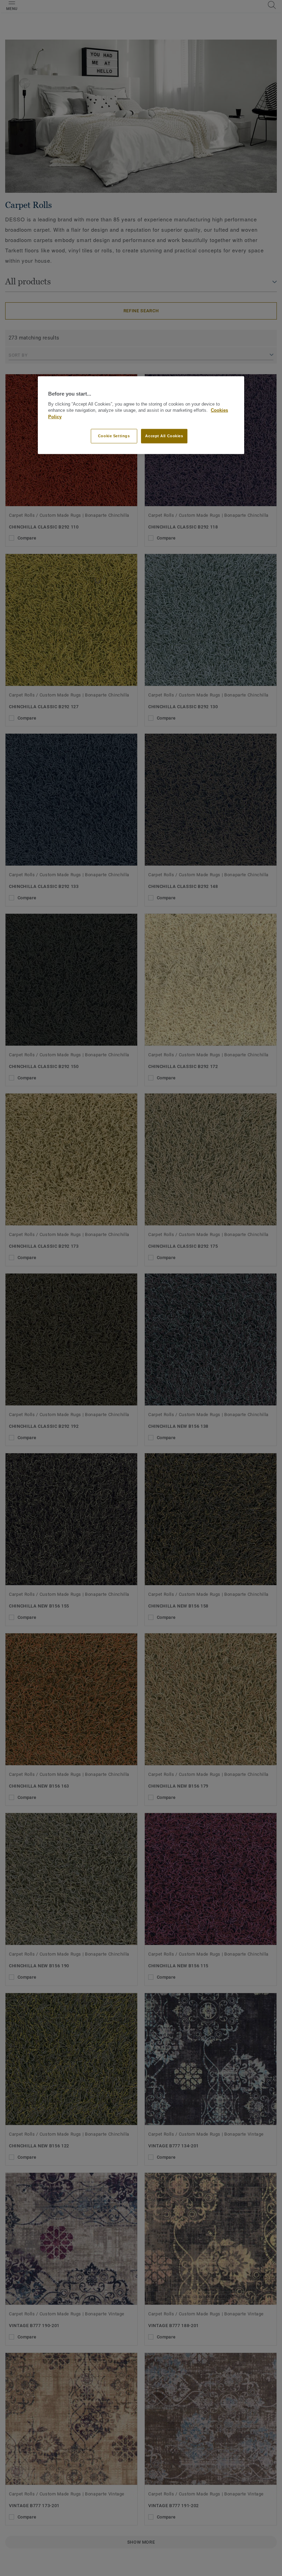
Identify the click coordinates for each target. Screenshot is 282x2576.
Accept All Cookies (164, 436)
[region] (141, 415)
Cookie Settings (114, 436)
